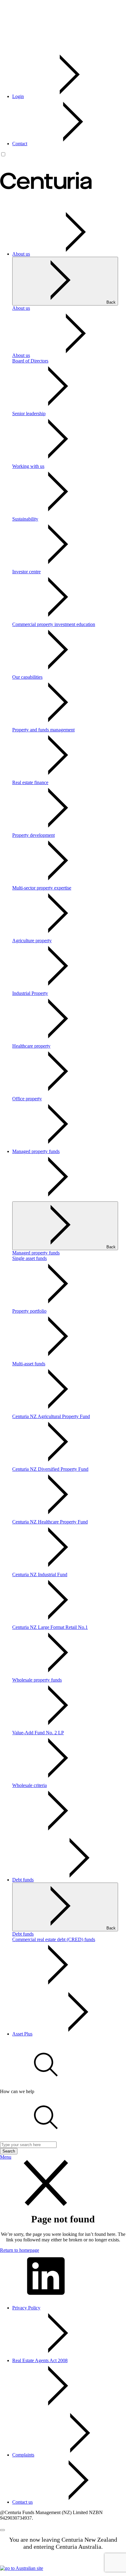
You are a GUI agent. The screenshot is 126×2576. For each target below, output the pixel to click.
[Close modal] (2, 2530)
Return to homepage (20, 2250)
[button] (46, 2086)
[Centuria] (46, 202)
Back (111, 302)
